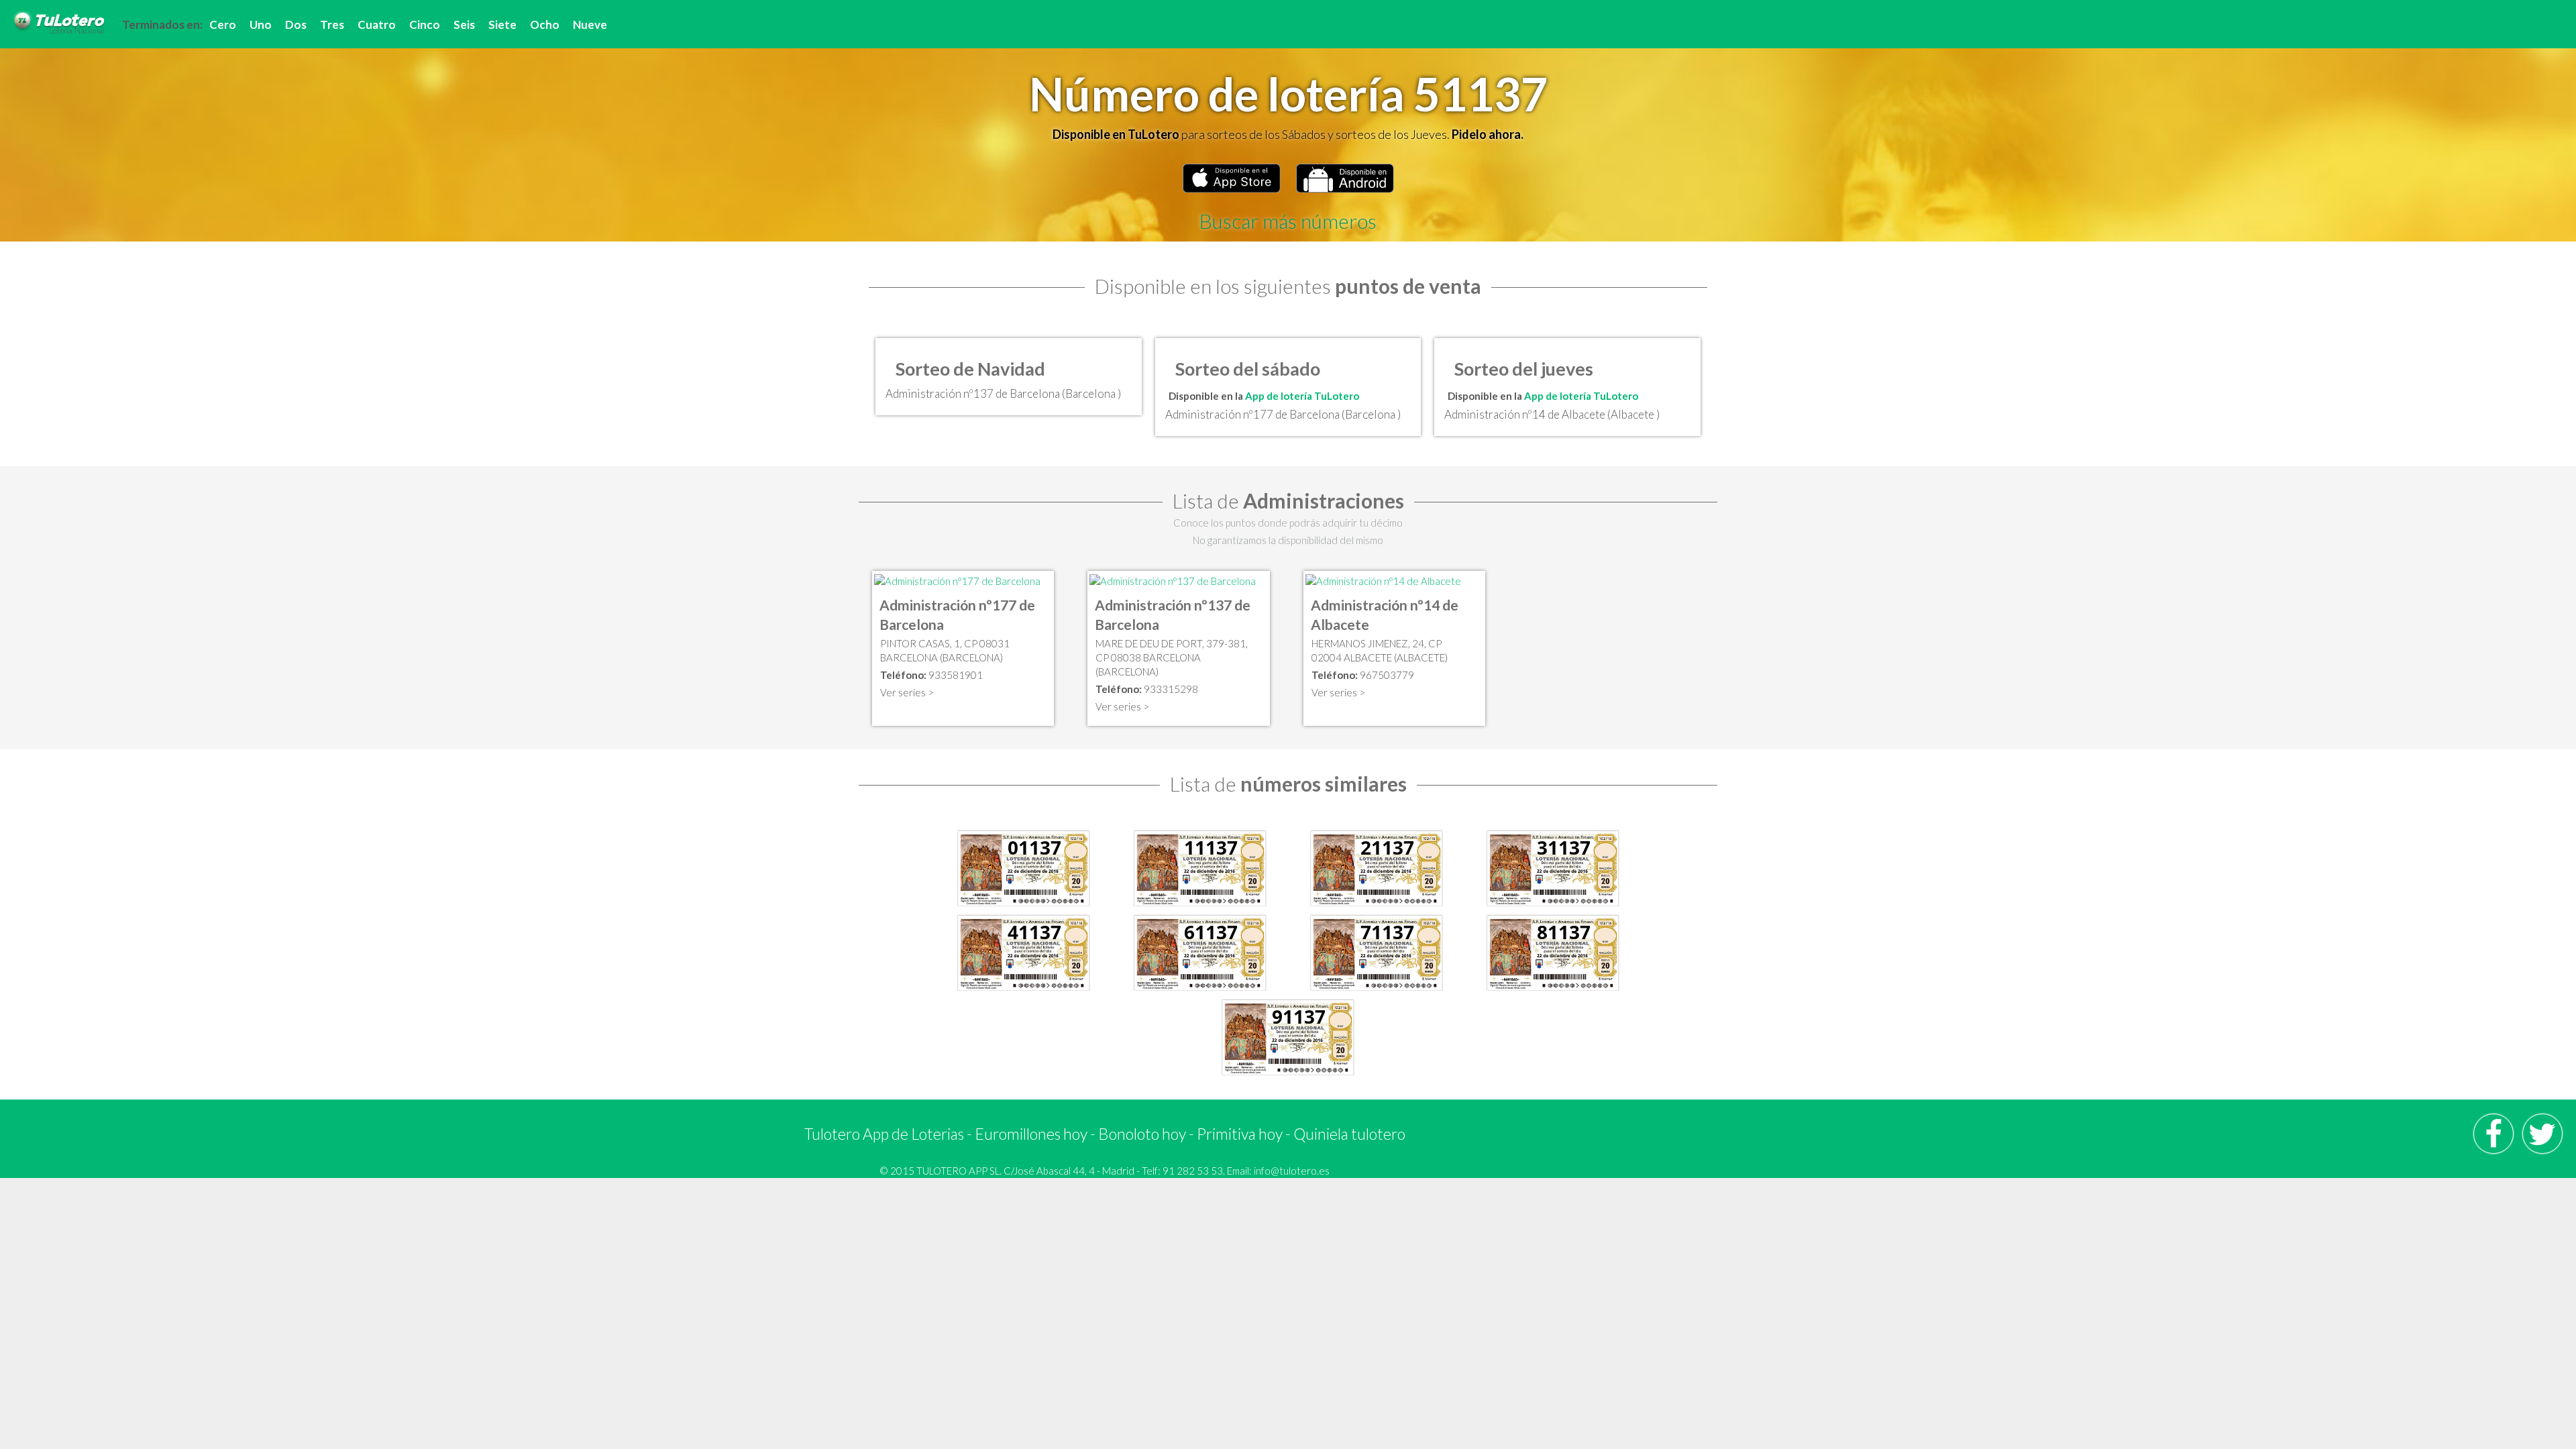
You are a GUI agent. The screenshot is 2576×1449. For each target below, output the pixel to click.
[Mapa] (957, 580)
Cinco (425, 24)
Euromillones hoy (1031, 1134)
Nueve (590, 24)
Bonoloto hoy (1142, 1134)
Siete (502, 24)
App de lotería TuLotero (1302, 396)
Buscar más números (1288, 221)
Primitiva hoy (1240, 1134)
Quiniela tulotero (1349, 1134)
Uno (261, 24)
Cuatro (377, 24)
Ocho (545, 24)
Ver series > (907, 692)
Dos (296, 24)
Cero (223, 24)
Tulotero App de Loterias (884, 1134)
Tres (332, 24)
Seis (464, 24)
